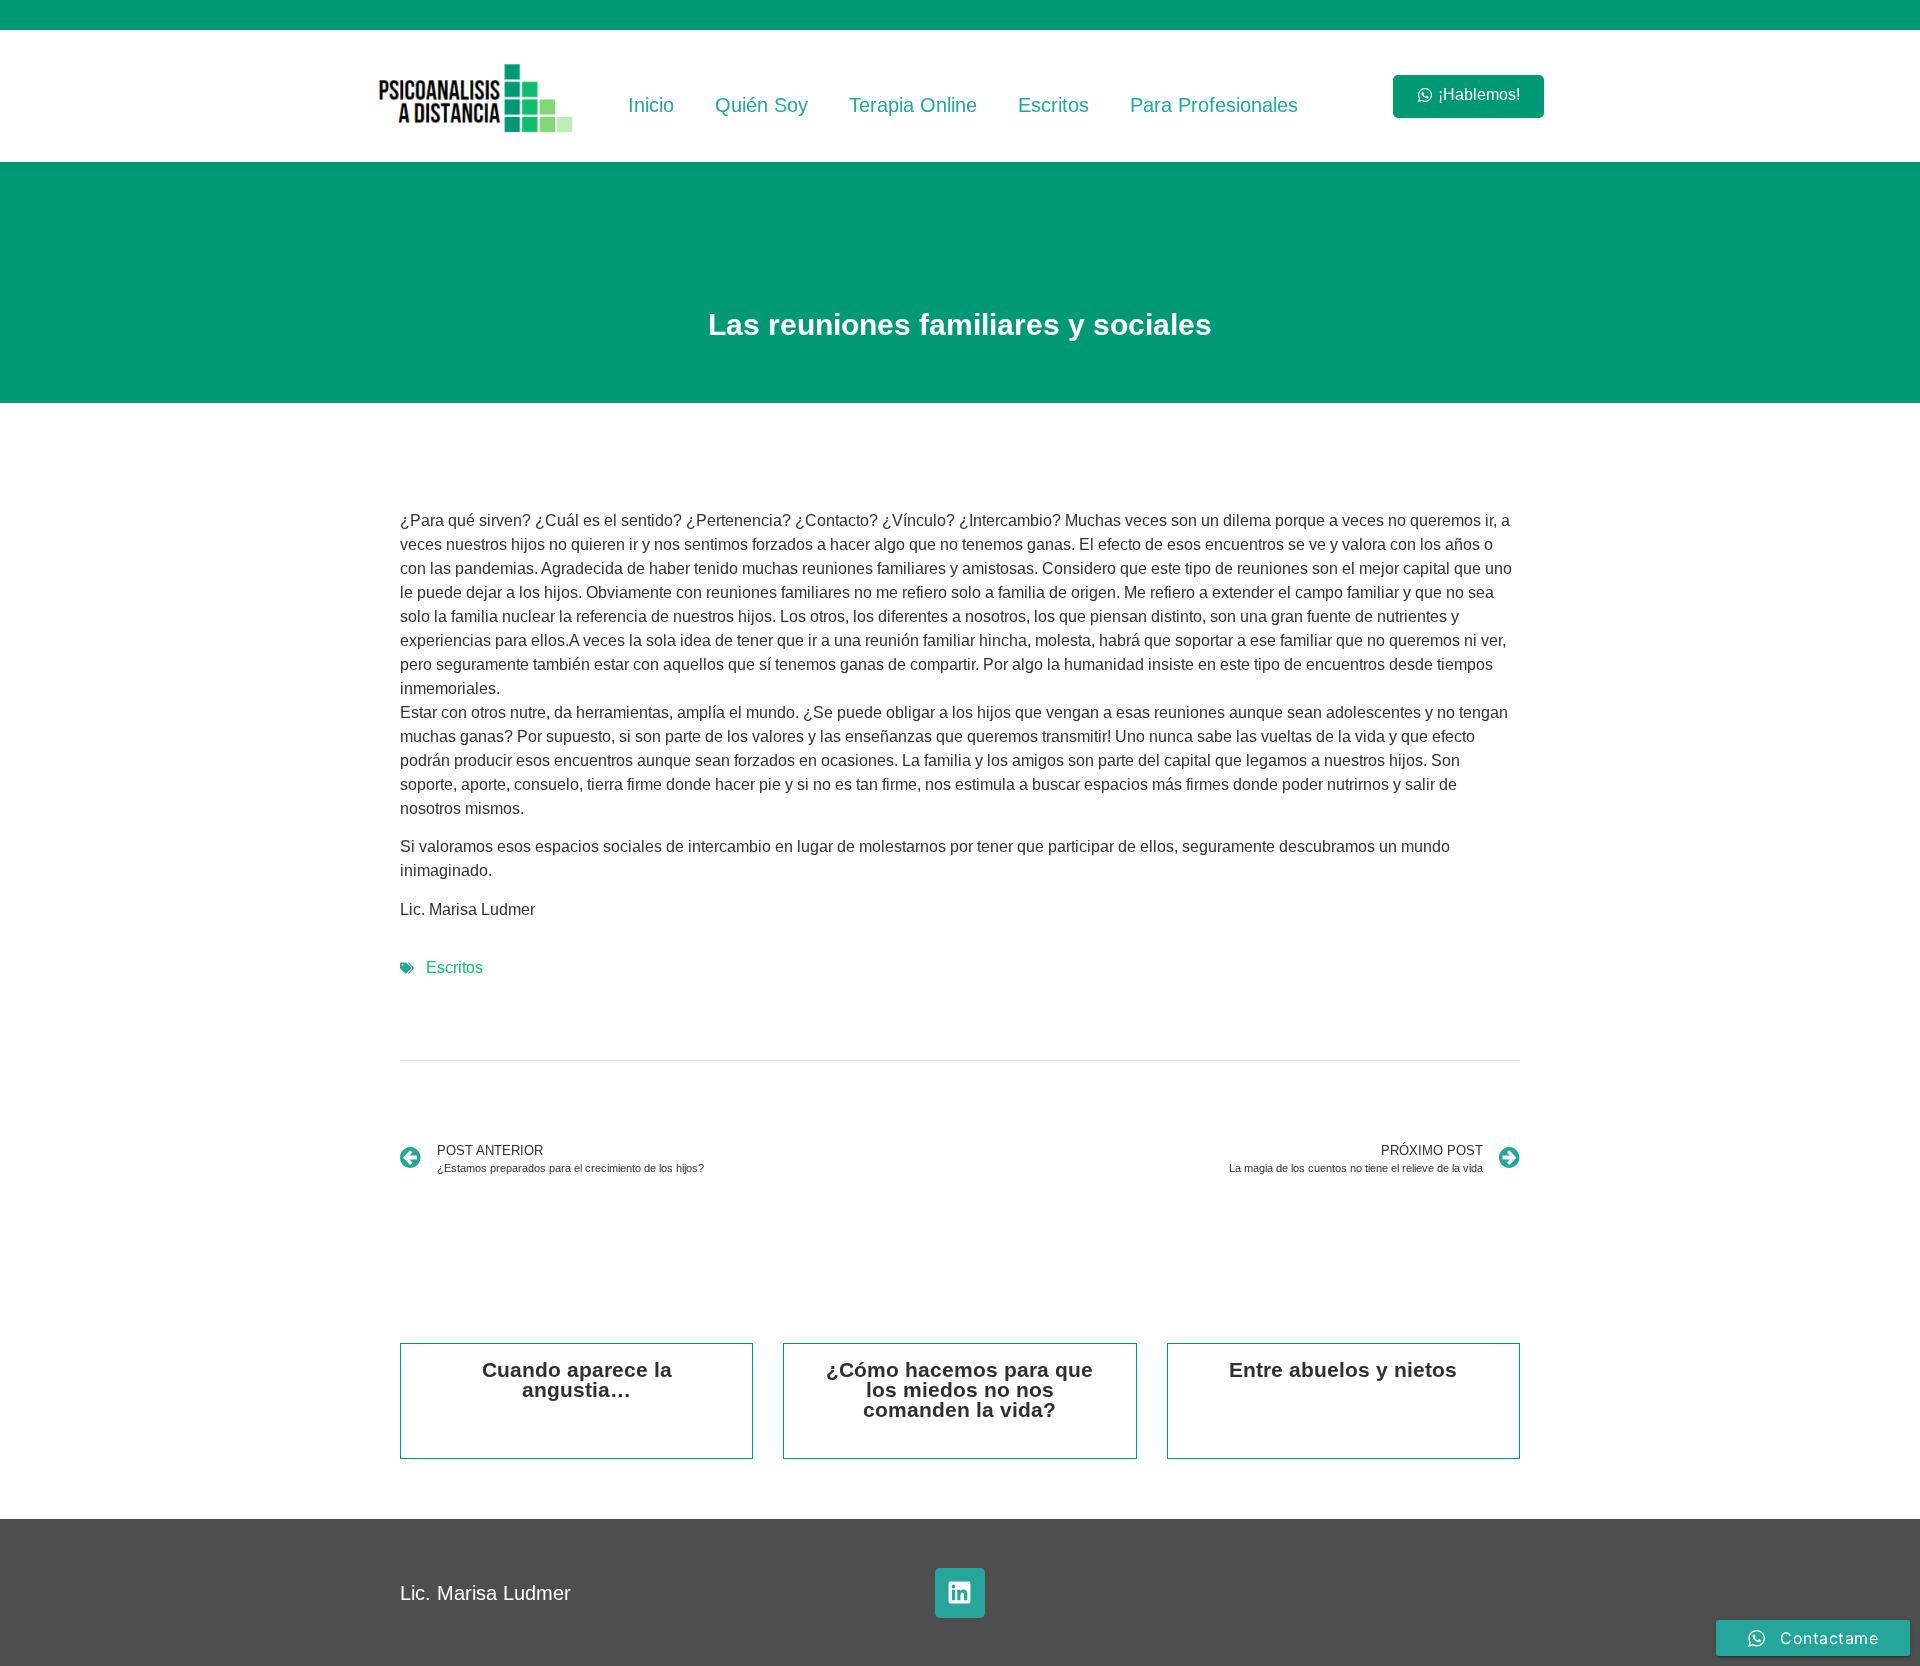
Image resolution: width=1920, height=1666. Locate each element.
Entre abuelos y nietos (1343, 1369)
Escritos (1053, 105)
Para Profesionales (1214, 105)
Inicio (651, 105)
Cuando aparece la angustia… (577, 1379)
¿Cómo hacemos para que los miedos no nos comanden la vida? (959, 1389)
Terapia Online (913, 105)
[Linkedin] (960, 1593)
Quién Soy (761, 105)
